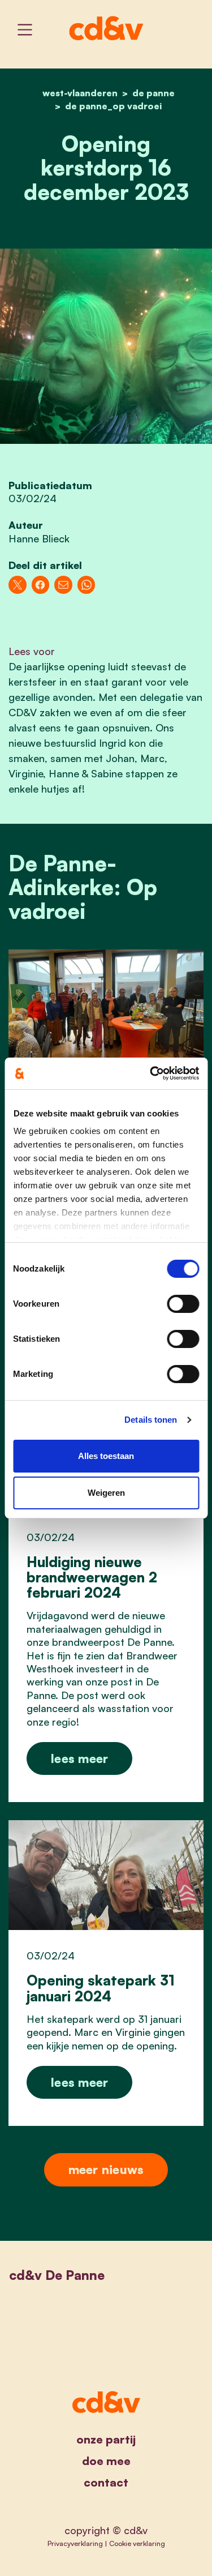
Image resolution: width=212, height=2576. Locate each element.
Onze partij (106, 2439)
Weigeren (106, 1493)
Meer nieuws (106, 2169)
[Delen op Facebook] (41, 585)
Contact (106, 2482)
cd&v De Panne (57, 2275)
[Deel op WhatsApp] (86, 585)
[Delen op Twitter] (18, 585)
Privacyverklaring (75, 2543)
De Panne (153, 93)
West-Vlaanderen (80, 93)
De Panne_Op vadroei (113, 106)
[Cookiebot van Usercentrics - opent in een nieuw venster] (151, 1073)
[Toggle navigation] (25, 30)
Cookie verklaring (137, 2543)
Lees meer (79, 1758)
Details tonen (151, 1420)
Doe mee (106, 2461)
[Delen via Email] (63, 585)
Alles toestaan (106, 1456)
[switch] (183, 1304)
